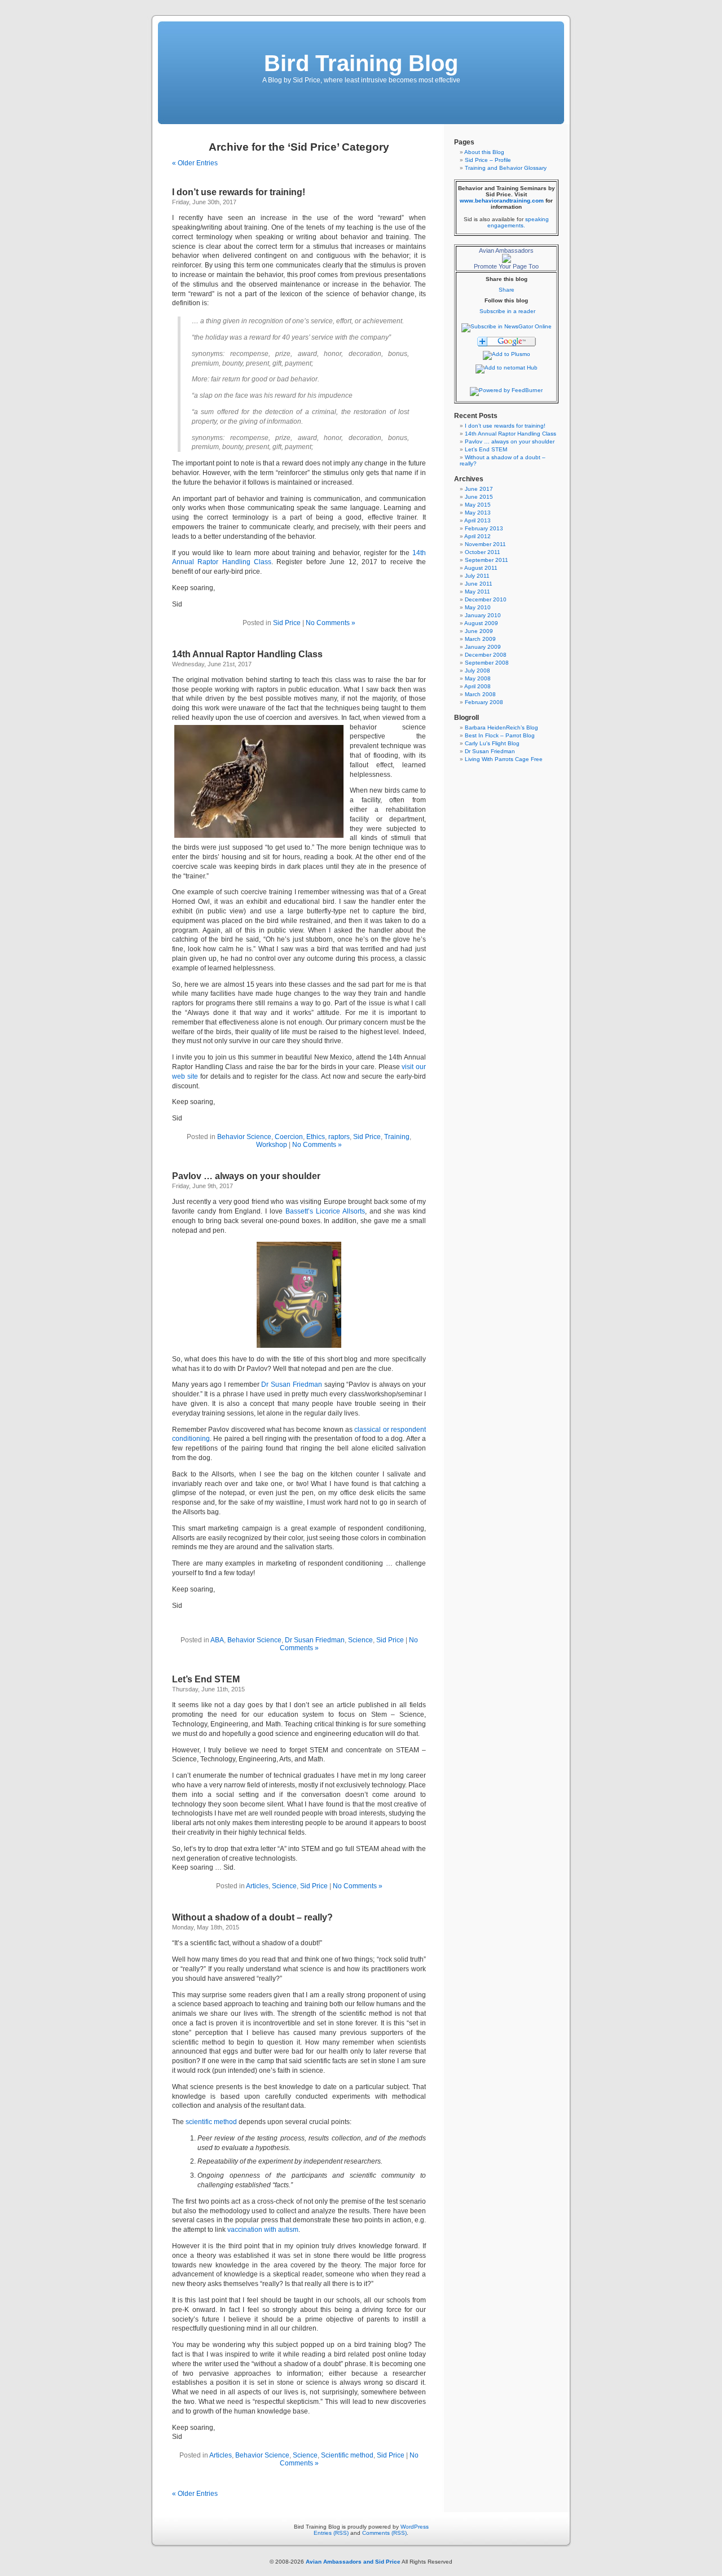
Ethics (316, 1137)
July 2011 (477, 576)
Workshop (272, 1145)
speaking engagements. (518, 222)
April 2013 (477, 520)
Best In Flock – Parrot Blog (500, 735)
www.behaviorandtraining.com (502, 201)
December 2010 (486, 599)
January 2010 (483, 615)
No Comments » (331, 623)
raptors (339, 1137)
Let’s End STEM (206, 1679)
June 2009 (479, 631)
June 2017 (479, 489)
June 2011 (479, 584)
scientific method (211, 2122)
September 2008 (487, 663)
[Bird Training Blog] (507, 326)
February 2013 (484, 528)
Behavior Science (244, 1137)
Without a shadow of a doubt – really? (252, 1917)
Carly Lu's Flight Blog (492, 743)
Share (507, 290)
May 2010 (478, 607)
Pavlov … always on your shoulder (246, 1176)
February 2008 (484, 702)
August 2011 (481, 568)
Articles (257, 1886)
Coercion (289, 1137)
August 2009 (481, 623)
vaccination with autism (263, 2230)
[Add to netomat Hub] (507, 368)
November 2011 (485, 544)
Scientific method (347, 2455)
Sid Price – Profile (488, 160)
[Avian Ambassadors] (507, 261)
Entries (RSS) (331, 2533)
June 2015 (479, 497)
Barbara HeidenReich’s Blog (501, 727)
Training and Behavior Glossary (506, 168)
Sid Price (287, 623)
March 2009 (480, 639)
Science (360, 1640)
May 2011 (477, 592)
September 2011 (487, 560)
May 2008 (478, 678)
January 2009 (483, 647)
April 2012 (477, 536)
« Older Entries (195, 163)
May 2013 (478, 513)
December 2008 (486, 655)
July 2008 (477, 671)
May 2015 (478, 505)
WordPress (415, 2527)
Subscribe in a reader (507, 311)
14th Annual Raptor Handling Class (247, 654)
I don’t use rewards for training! (239, 192)
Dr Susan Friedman (291, 1384)
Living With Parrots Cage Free (504, 759)
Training (397, 1137)
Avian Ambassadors (506, 250)
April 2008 (477, 686)
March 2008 (480, 694)
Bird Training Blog (361, 63)
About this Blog (484, 152)
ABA (217, 1640)
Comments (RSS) (384, 2533)
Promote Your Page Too (506, 266)
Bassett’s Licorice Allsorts (325, 1211)
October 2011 (483, 552)
